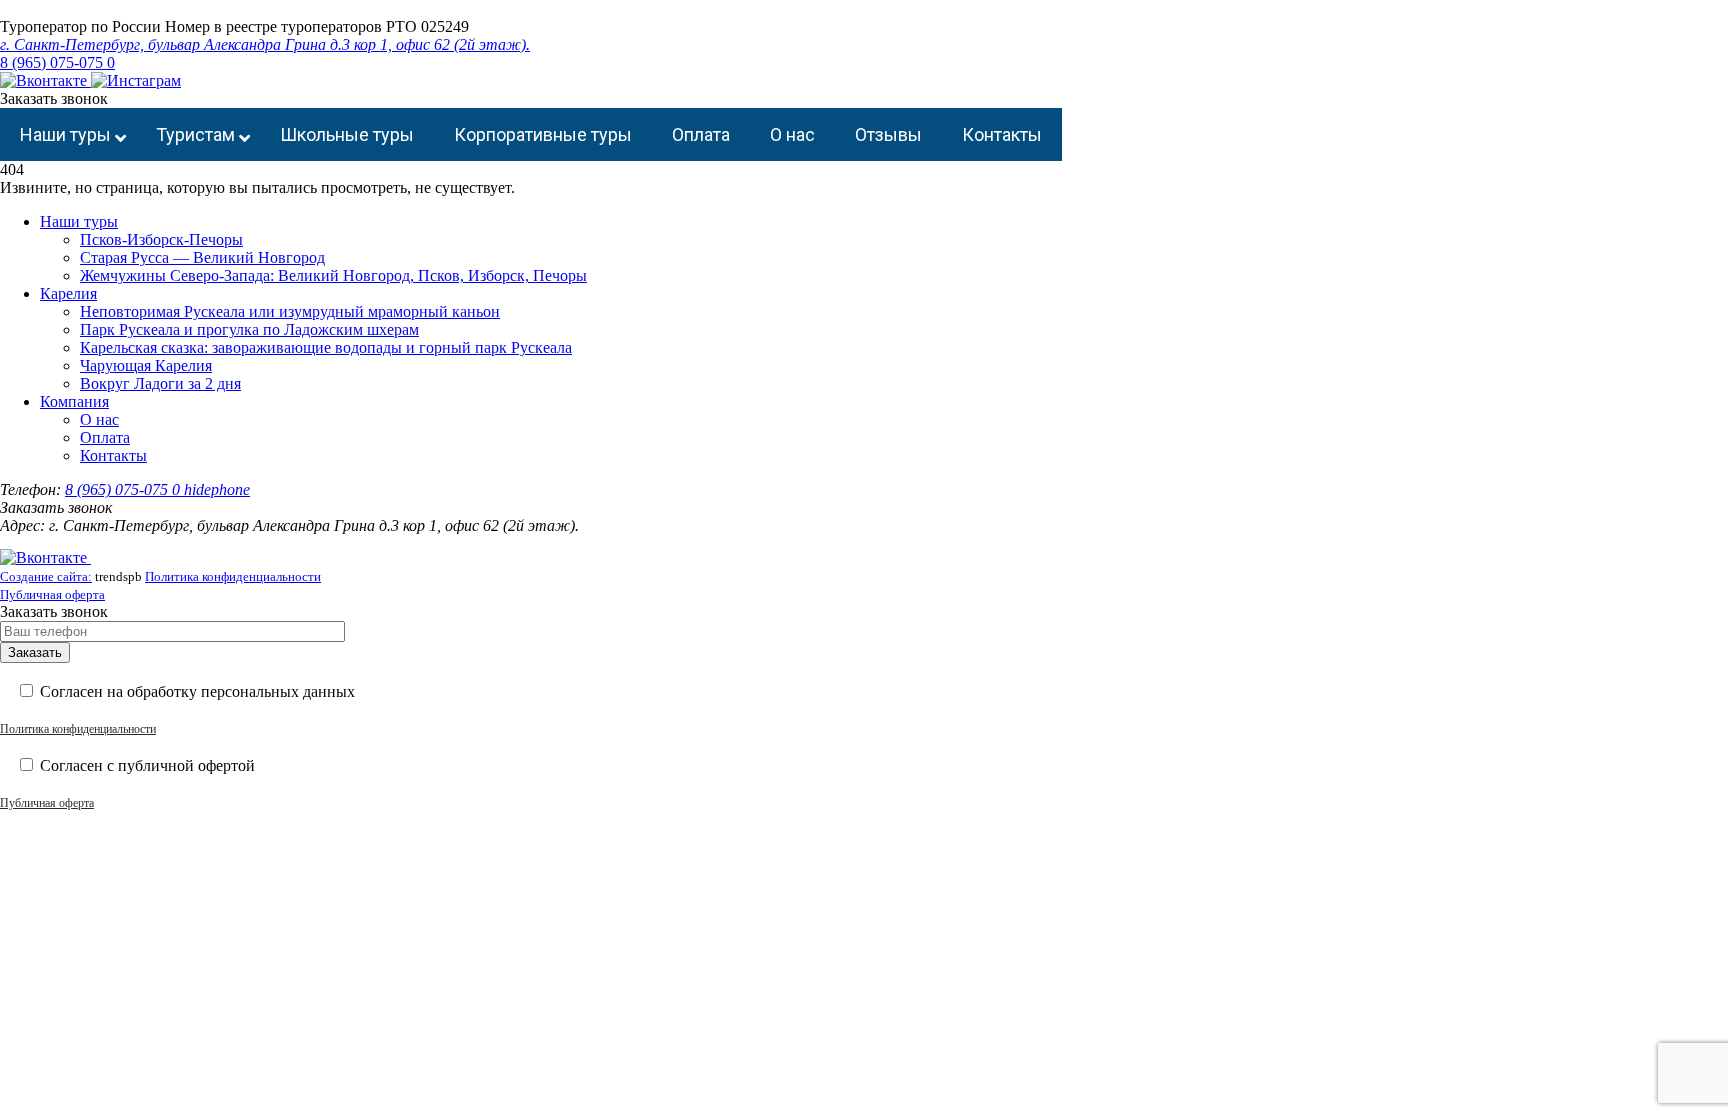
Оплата (105, 437)
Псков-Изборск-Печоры (161, 239)
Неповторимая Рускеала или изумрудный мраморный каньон (290, 311)
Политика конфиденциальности (233, 576)
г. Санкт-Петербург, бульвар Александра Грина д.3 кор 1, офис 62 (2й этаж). (265, 44)
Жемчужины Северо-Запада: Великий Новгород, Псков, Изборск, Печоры (333, 275)
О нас (99, 419)
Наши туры (79, 221)
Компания (74, 401)
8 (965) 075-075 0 (57, 62)
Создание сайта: (46, 576)
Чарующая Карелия (146, 365)
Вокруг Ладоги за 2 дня (160, 383)
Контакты (113, 455)
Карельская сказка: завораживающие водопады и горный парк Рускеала (326, 347)
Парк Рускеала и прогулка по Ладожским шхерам (249, 329)
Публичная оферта (52, 594)
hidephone (217, 489)
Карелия (68, 293)
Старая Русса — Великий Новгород (202, 257)
